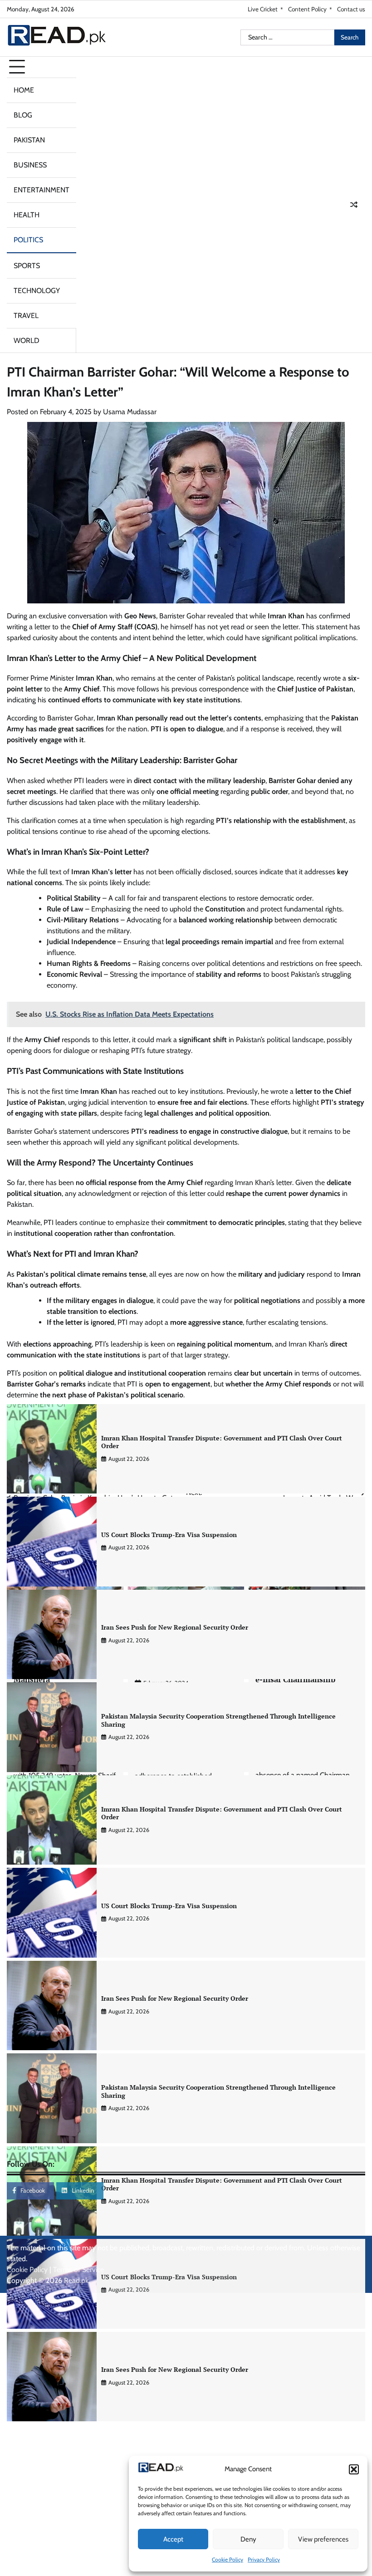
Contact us (351, 9)
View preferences (323, 2539)
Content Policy (307, 9)
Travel (26, 316)
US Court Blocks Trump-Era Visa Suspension (169, 1535)
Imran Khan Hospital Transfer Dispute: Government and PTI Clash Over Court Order (222, 1442)
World (27, 340)
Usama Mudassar (130, 412)
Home (24, 90)
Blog (23, 115)
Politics (28, 240)
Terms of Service (78, 2270)
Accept (173, 2539)
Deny (248, 2539)
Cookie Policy (228, 2559)
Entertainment (42, 190)
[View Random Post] (354, 205)
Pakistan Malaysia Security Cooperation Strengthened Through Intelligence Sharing (218, 1720)
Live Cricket (263, 9)
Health (27, 215)
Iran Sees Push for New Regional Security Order (175, 1627)
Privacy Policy (264, 2559)
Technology (37, 291)
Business (30, 165)
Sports (27, 266)
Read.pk (76, 2280)
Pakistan (29, 140)
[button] (354, 2469)
